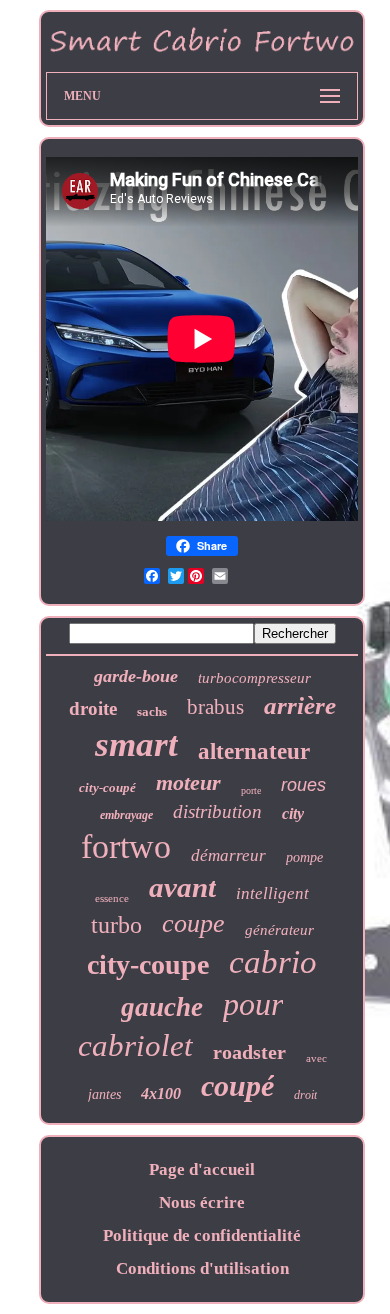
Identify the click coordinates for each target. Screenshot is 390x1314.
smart (136, 744)
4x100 (161, 1093)
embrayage (126, 815)
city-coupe (148, 964)
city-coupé (107, 787)
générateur (279, 930)
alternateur (254, 751)
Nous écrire (202, 1202)
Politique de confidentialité (202, 1235)
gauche (162, 1007)
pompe (304, 857)
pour (253, 1004)
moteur (188, 782)
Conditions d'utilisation (202, 1268)
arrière (300, 705)
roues (303, 785)
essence (112, 898)
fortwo (126, 846)
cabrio (273, 962)
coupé (237, 1085)
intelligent (272, 893)
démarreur (228, 855)
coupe (193, 923)
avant (182, 887)
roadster (249, 1052)
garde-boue (136, 676)
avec (316, 1058)
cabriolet (135, 1045)
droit (305, 1095)
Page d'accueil (202, 1169)
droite (93, 708)
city (293, 813)
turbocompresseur (254, 678)
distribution (217, 811)
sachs (152, 711)
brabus (215, 707)
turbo (116, 925)
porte (251, 790)
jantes (104, 1094)
